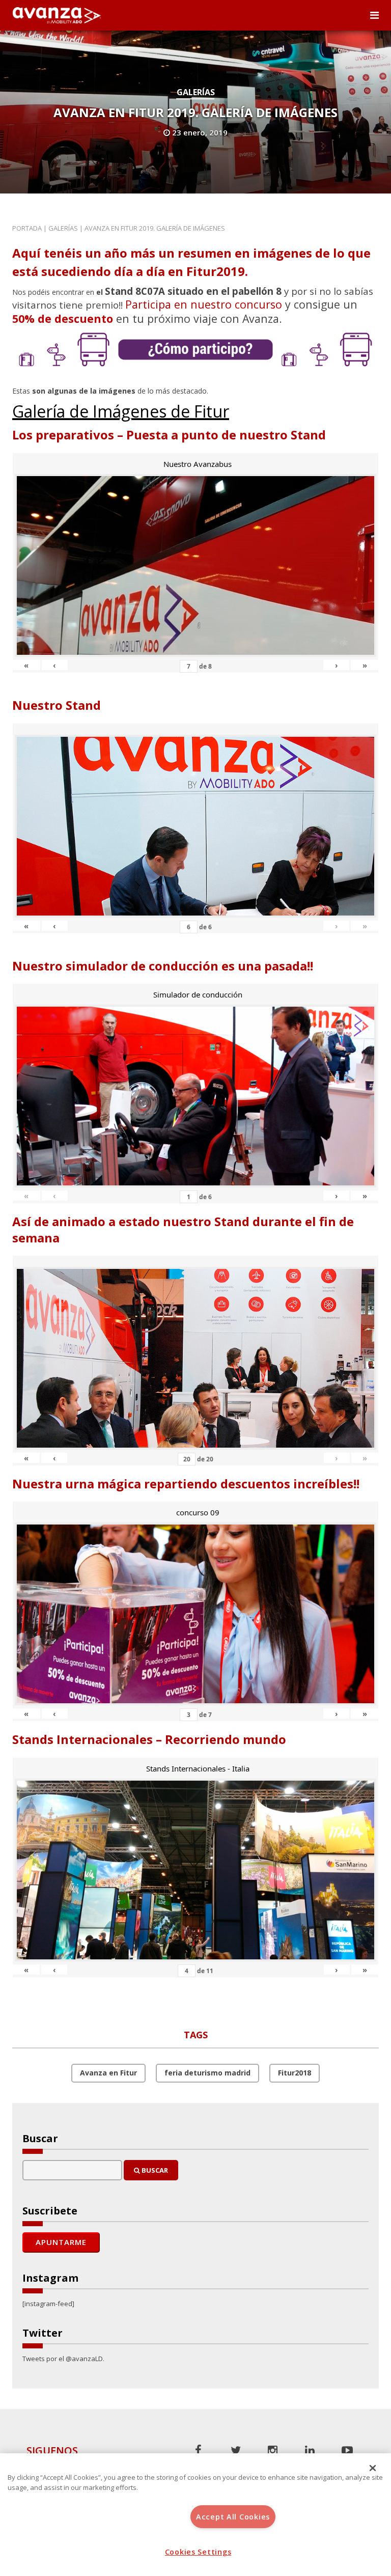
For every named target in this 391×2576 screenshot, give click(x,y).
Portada (27, 228)
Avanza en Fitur (108, 2073)
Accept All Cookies (233, 2517)
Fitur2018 (295, 2073)
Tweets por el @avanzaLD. (63, 2359)
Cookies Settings (198, 2552)
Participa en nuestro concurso (204, 304)
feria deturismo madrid (207, 2073)
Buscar (154, 2170)
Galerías (196, 92)
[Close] (373, 2468)
